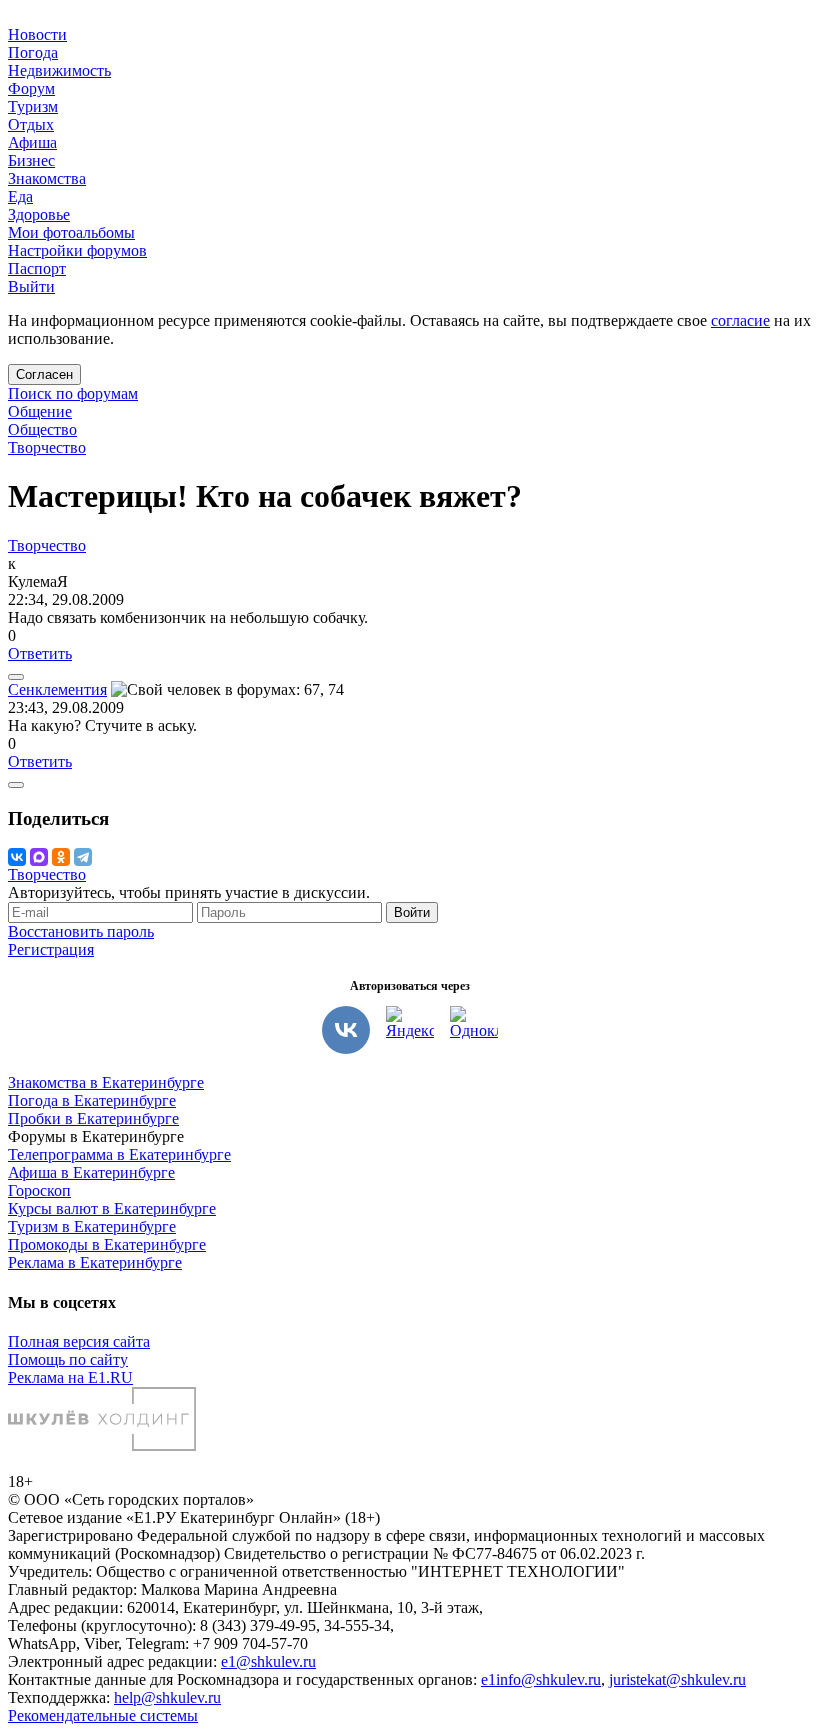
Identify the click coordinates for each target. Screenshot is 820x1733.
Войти (412, 912)
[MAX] (39, 857)
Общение (40, 411)
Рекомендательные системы (103, 1715)
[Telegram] (83, 857)
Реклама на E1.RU (70, 1377)
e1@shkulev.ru (268, 1661)
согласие (740, 320)
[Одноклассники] (61, 857)
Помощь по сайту (68, 1359)
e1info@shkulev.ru (541, 1679)
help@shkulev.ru (167, 1697)
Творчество (47, 447)
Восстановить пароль (81, 931)
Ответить (40, 653)
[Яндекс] (410, 1030)
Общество (42, 429)
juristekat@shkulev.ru (677, 1679)
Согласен (44, 374)
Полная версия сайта (79, 1341)
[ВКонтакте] (17, 857)
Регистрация (51, 949)
